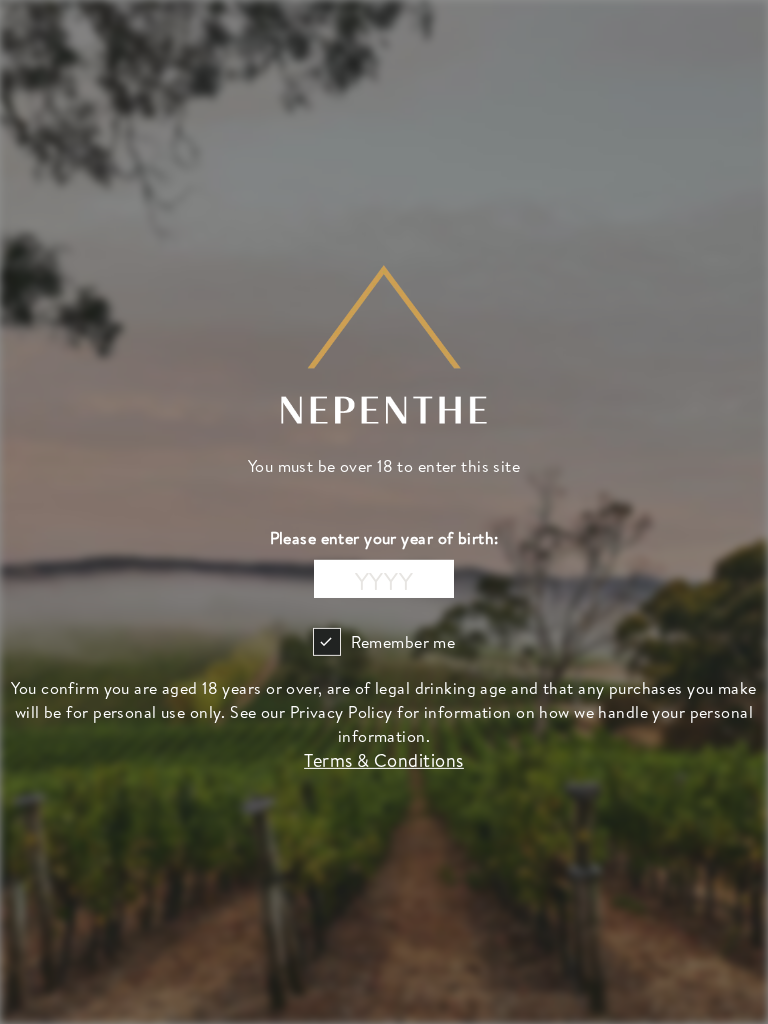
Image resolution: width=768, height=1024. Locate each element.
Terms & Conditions (384, 760)
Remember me (403, 642)
